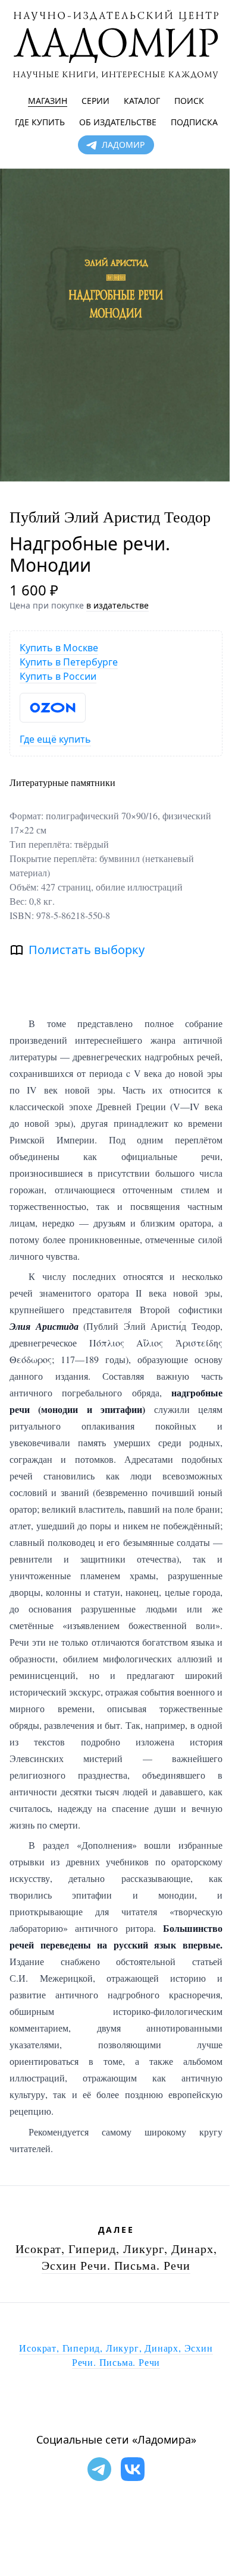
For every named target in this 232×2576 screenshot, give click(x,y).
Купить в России (58, 676)
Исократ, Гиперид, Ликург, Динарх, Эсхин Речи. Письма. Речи (116, 2257)
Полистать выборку (87, 950)
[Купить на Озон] (53, 708)
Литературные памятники (62, 782)
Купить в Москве (59, 648)
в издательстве (117, 605)
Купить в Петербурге (69, 662)
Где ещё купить (55, 739)
